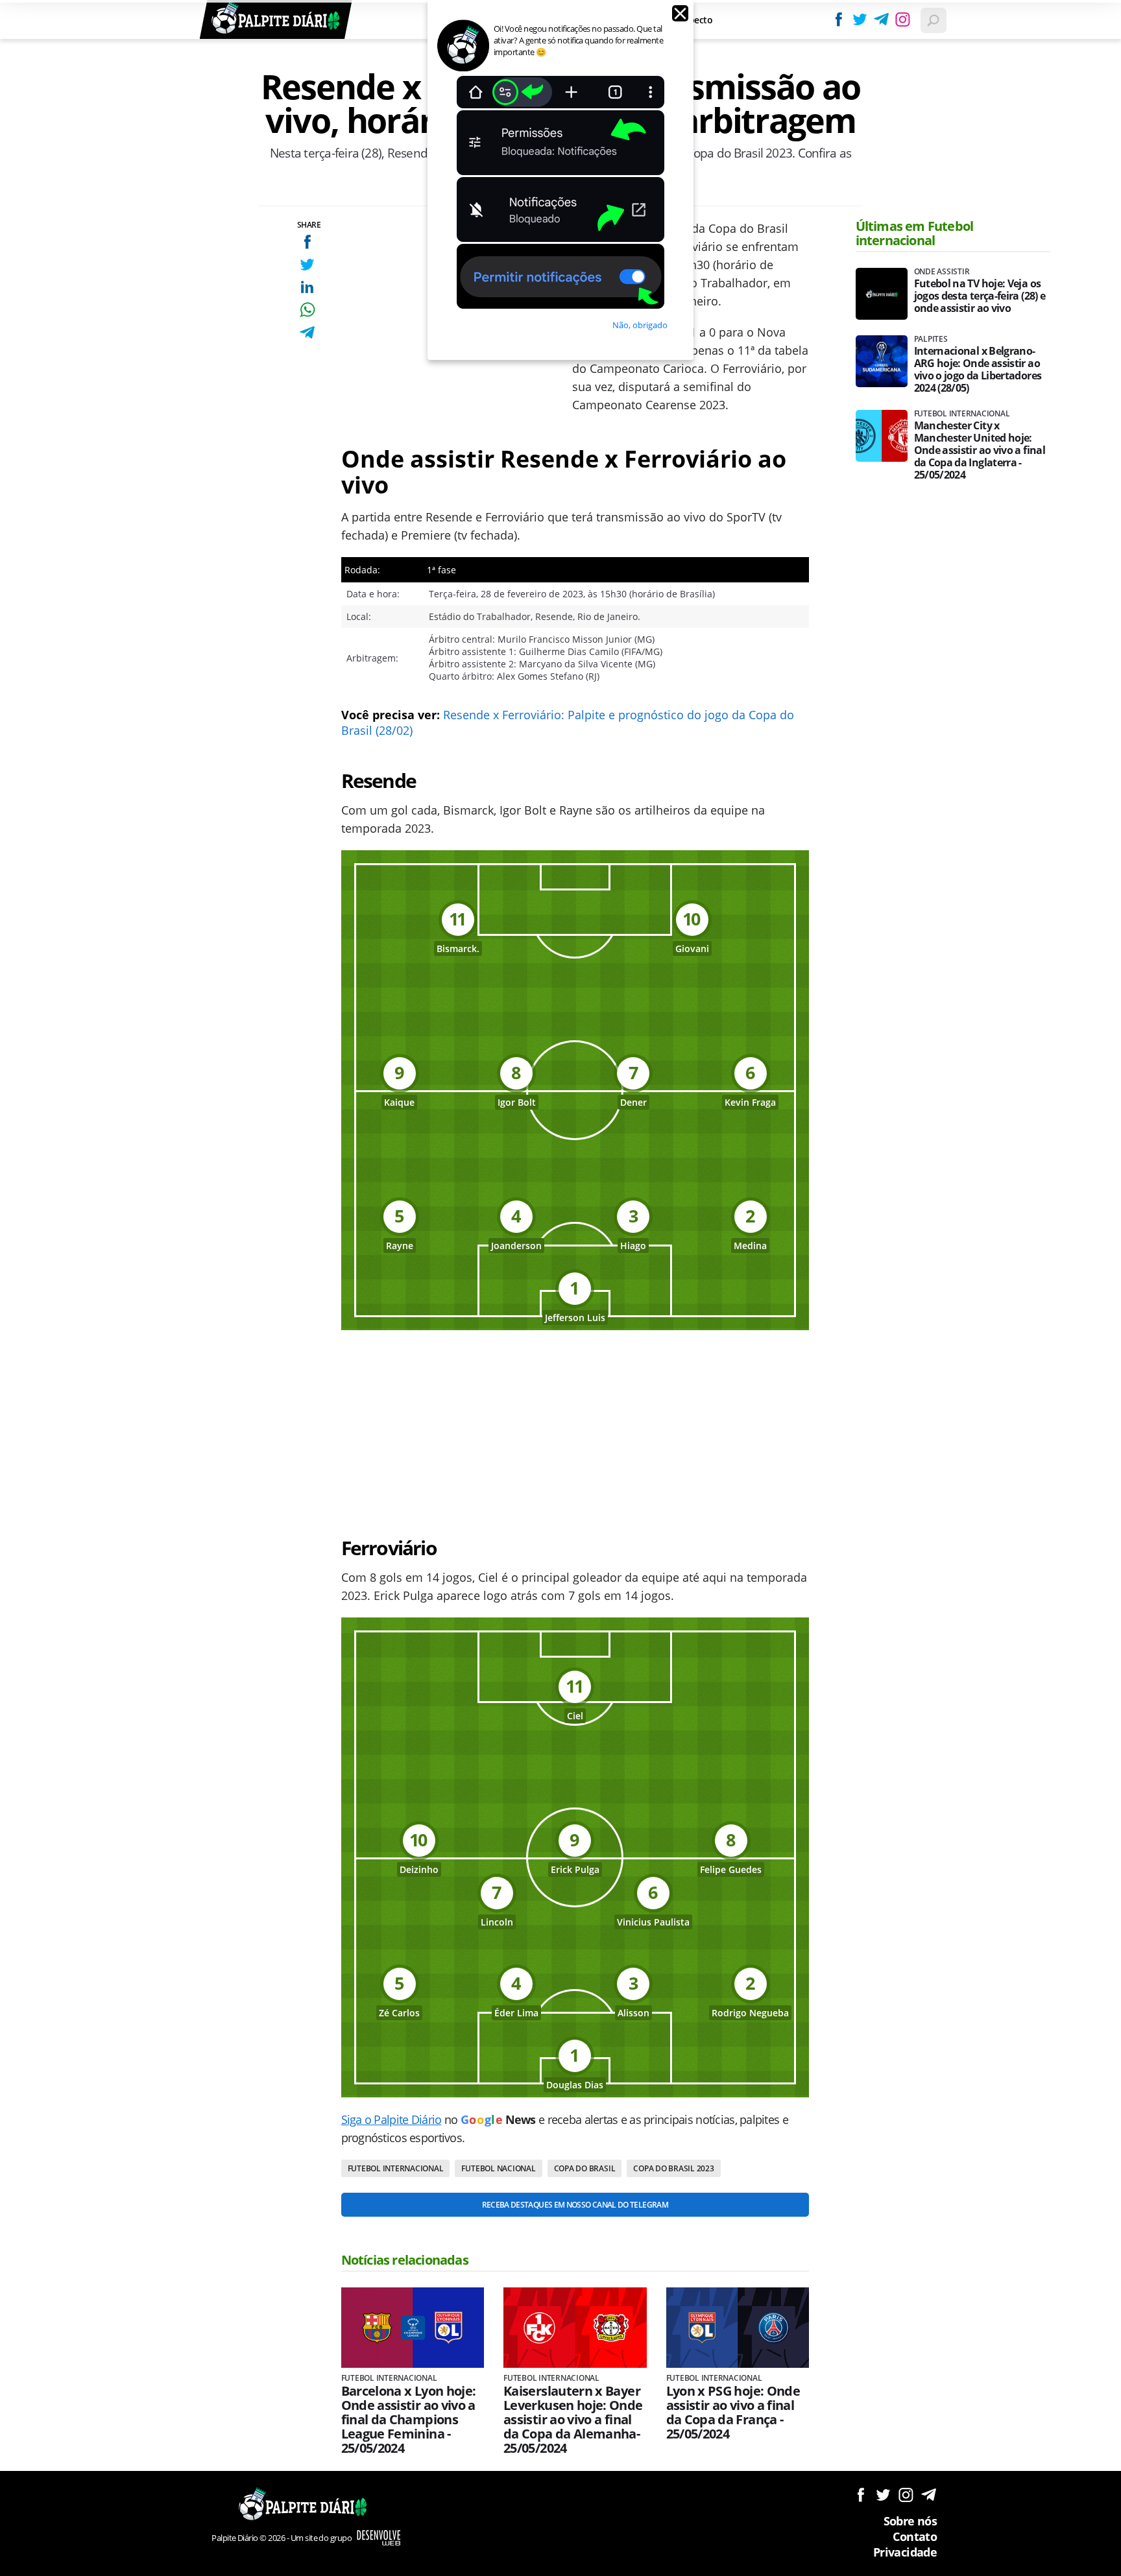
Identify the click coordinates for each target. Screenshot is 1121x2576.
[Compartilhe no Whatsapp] (307, 310)
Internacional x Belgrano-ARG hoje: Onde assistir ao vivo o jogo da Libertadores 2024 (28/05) (978, 370)
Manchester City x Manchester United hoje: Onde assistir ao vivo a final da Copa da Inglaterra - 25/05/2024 (980, 450)
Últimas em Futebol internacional (915, 233)
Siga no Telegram (929, 2495)
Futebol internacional (396, 2168)
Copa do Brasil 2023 (673, 2168)
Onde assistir (942, 272)
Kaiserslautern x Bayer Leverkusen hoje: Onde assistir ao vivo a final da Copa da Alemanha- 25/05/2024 (573, 2420)
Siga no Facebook (861, 2495)
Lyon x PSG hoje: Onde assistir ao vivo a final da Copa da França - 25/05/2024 (733, 2413)
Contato (915, 2536)
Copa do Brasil (585, 2168)
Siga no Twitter (883, 2495)
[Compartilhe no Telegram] (307, 332)
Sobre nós (910, 2521)
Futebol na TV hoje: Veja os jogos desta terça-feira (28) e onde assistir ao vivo (980, 296)
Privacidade (905, 2552)
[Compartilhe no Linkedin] (307, 287)
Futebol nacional (498, 2168)
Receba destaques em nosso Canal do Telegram (575, 2205)
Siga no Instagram (906, 2495)
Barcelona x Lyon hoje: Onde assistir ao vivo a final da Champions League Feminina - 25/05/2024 (409, 2420)
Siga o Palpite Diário (392, 2119)
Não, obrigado (640, 325)
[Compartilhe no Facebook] (307, 242)
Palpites (931, 339)
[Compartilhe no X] (307, 264)
